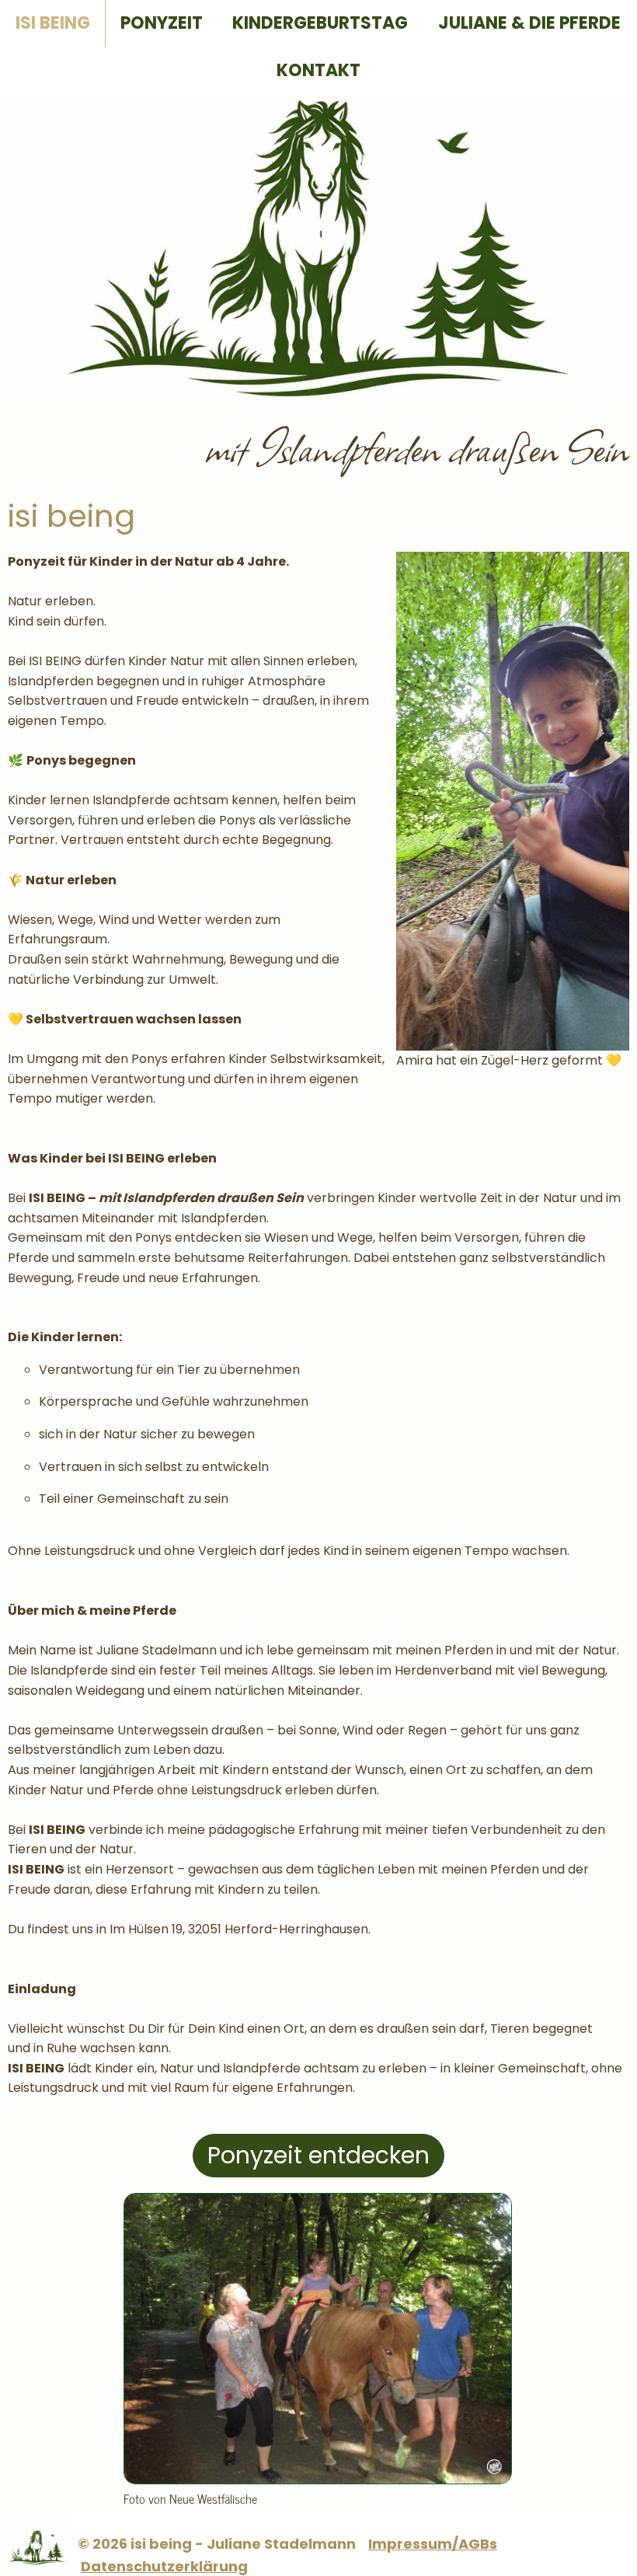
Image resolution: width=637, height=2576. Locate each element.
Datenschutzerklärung (164, 2566)
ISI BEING (53, 23)
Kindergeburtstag (320, 23)
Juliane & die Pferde (529, 23)
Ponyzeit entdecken (318, 2155)
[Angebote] (318, 2480)
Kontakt (318, 70)
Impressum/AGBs (433, 2544)
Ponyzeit (162, 23)
